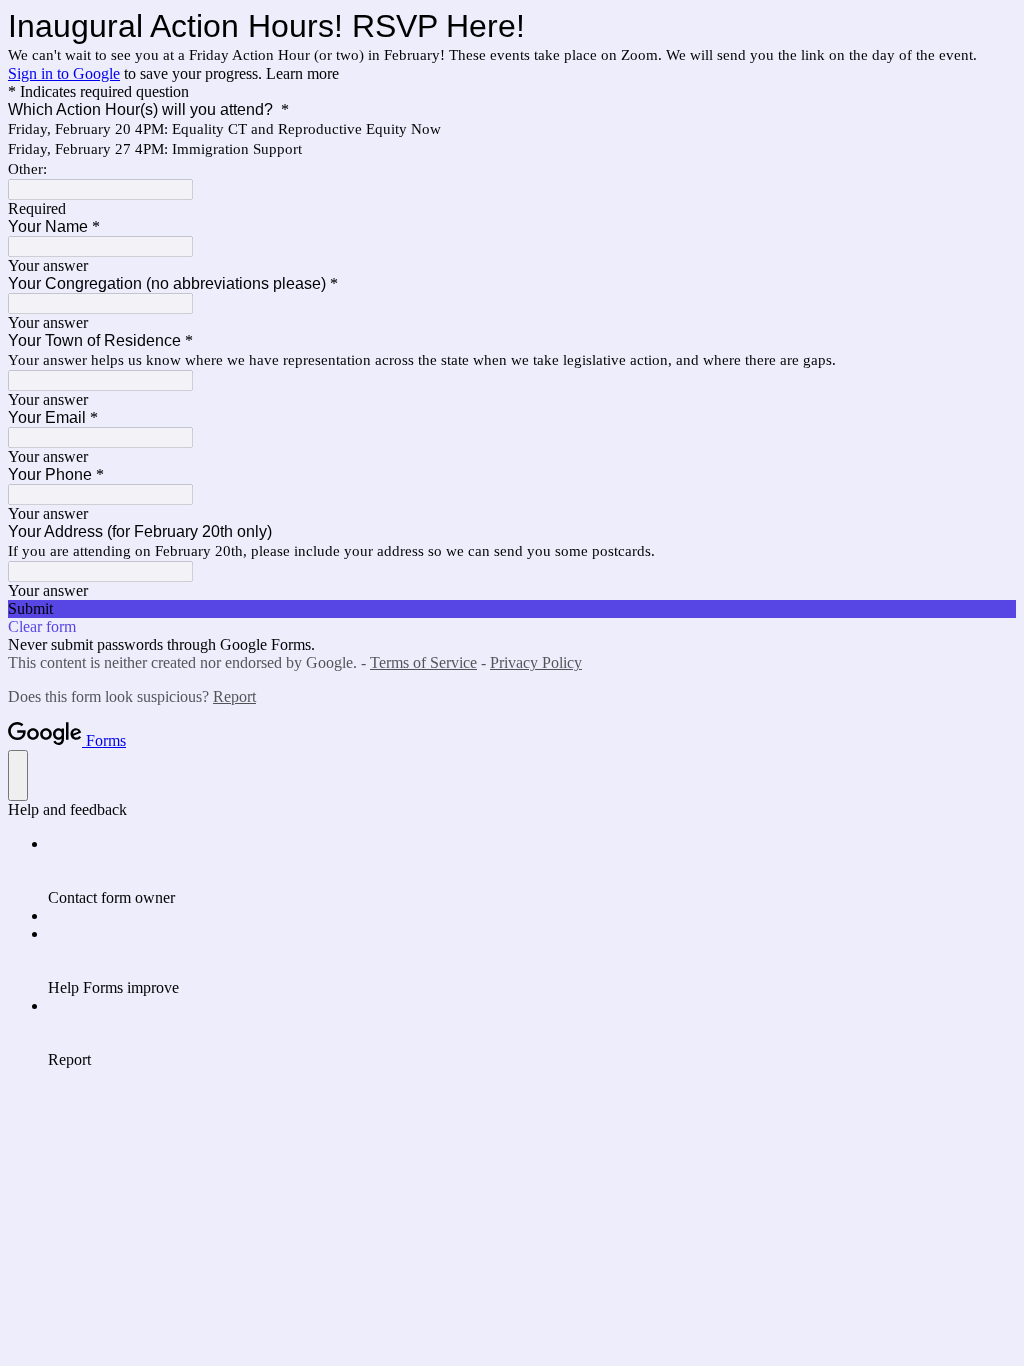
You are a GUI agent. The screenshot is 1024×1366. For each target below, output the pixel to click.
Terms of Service (423, 662)
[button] (512, 609)
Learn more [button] (302, 73)
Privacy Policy (536, 662)
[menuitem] (532, 871)
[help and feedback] (18, 775)
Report (234, 696)
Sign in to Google (64, 73)
